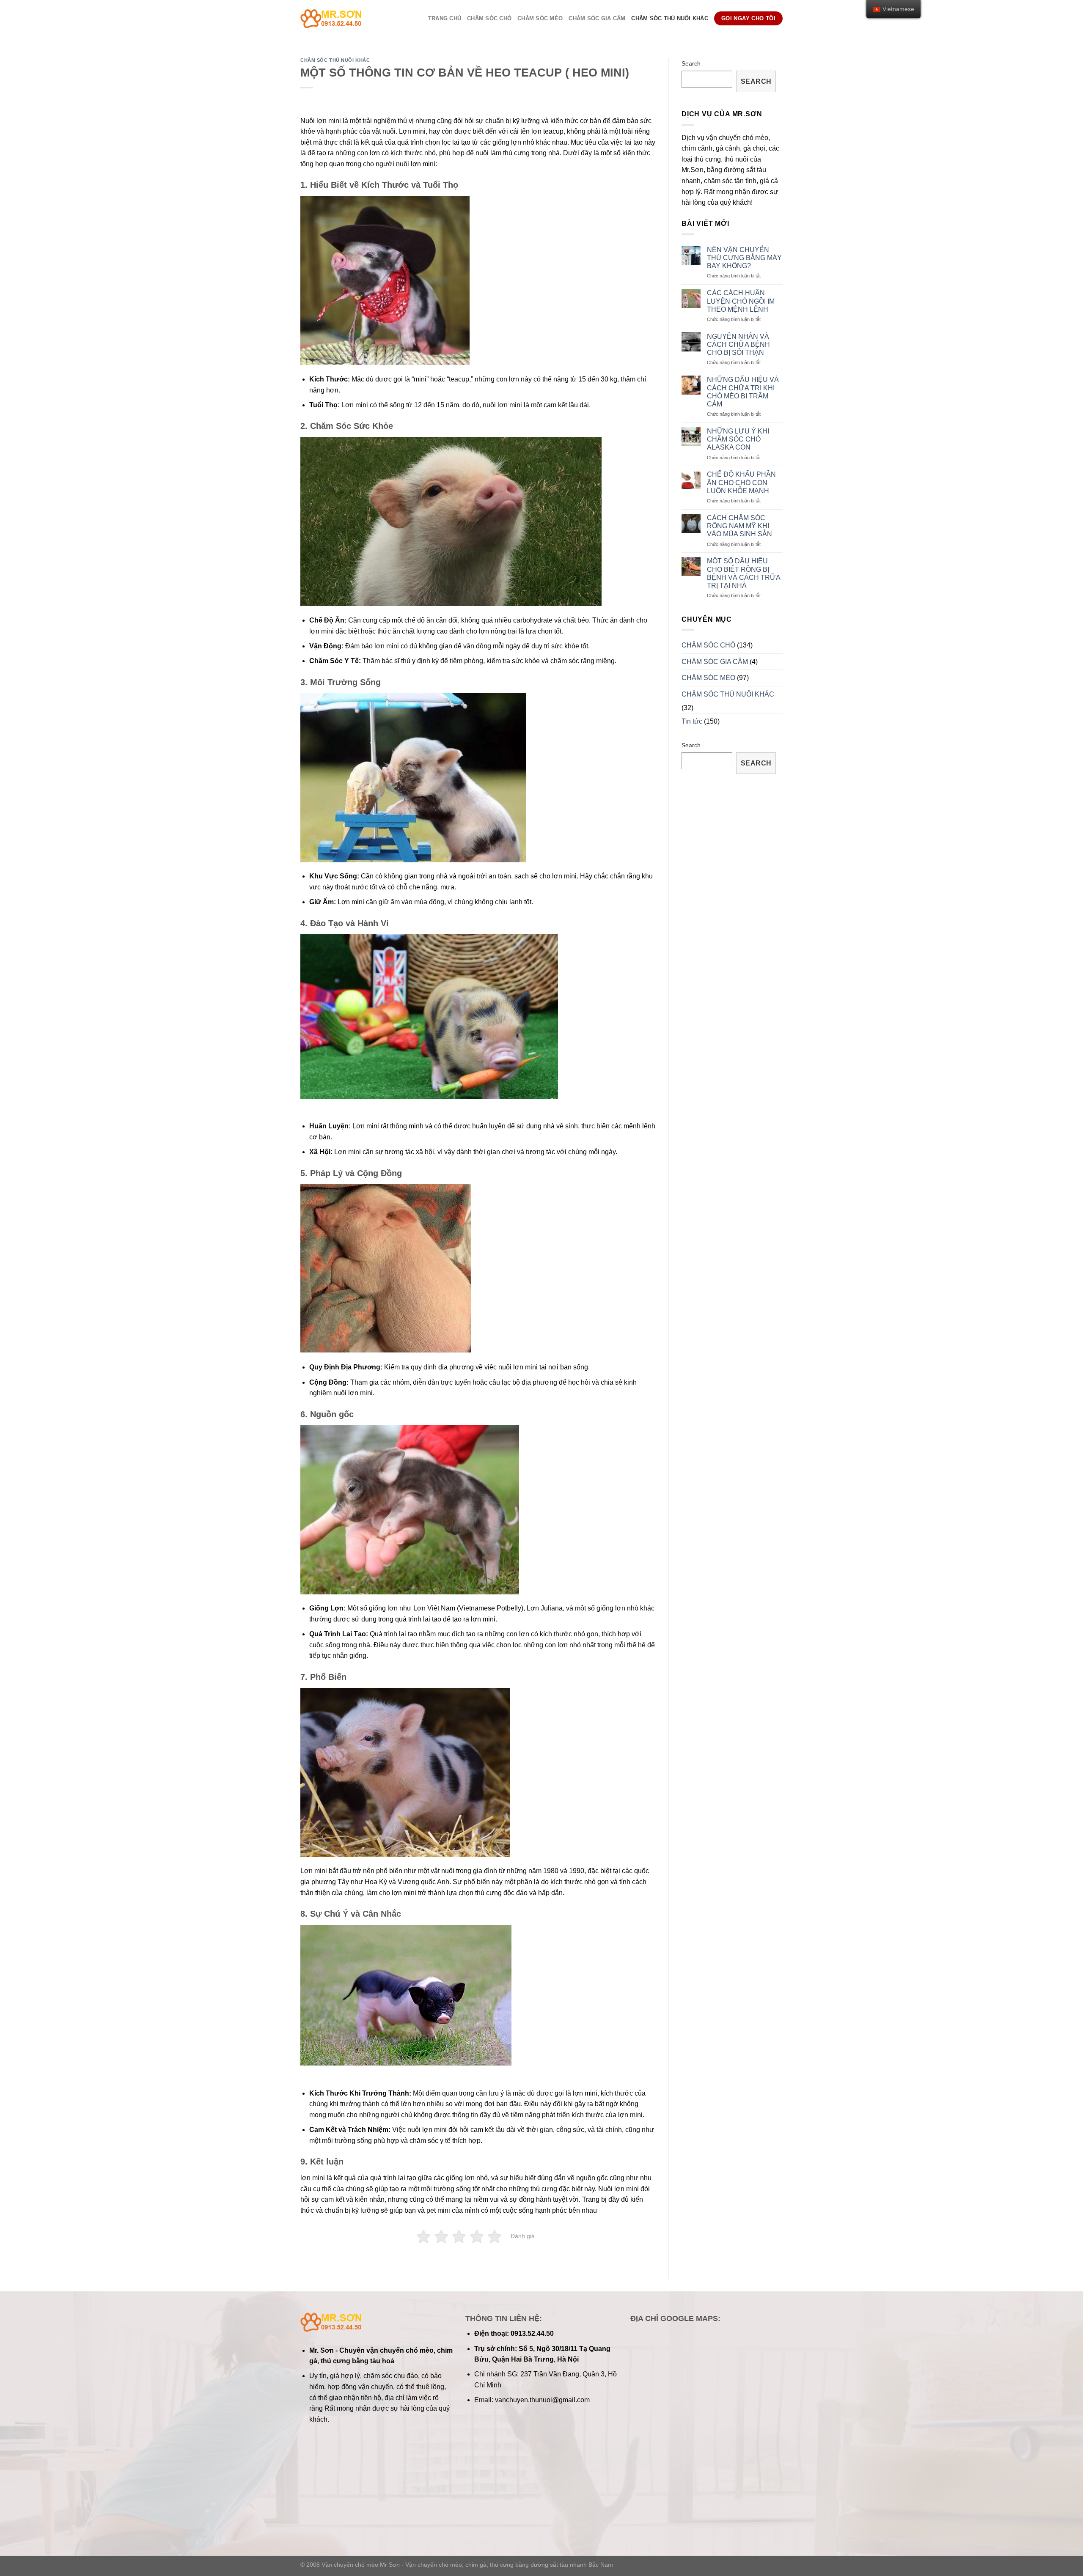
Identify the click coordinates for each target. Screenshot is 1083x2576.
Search (691, 63)
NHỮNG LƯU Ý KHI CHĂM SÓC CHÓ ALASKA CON (738, 439)
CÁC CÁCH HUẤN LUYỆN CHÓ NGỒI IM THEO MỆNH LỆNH (741, 301)
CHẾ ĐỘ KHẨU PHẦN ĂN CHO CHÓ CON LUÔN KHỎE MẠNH (741, 482)
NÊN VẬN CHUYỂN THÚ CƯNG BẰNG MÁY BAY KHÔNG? (744, 258)
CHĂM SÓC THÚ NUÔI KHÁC (670, 18)
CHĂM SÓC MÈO (540, 18)
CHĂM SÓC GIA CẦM (597, 18)
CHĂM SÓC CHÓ (489, 18)
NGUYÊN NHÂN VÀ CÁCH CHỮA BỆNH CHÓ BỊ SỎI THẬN (738, 344)
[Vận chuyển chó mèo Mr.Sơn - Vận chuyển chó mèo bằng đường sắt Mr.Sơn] (347, 18)
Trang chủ (445, 18)
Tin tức (692, 721)
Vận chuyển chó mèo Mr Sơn (361, 2565)
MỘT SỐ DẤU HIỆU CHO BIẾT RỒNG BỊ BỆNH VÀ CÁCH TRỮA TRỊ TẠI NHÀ (744, 573)
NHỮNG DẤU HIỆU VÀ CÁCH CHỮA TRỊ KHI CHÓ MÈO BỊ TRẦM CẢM (743, 392)
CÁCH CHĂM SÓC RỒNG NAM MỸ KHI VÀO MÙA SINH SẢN (739, 526)
